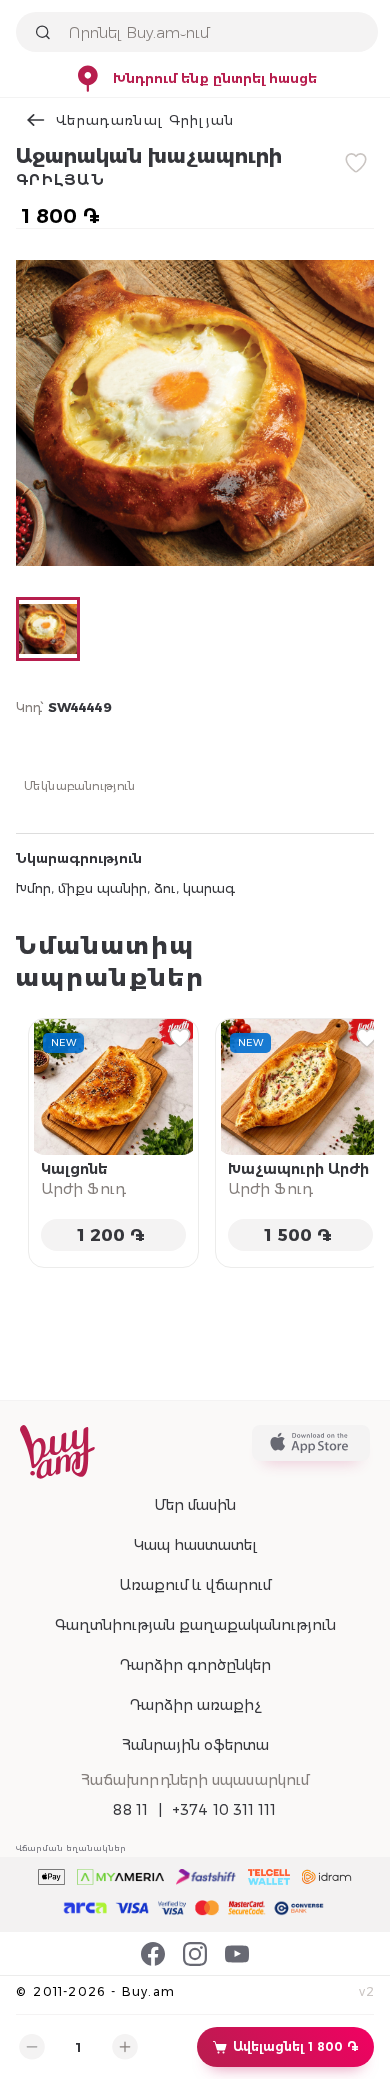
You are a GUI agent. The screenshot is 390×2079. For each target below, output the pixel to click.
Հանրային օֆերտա (195, 1745)
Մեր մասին (195, 1505)
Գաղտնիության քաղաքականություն (195, 1625)
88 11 (130, 1810)
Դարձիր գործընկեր (195, 1665)
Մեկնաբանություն (80, 785)
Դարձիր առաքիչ (195, 1705)
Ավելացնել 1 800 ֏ (295, 2046)
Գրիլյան (60, 180)
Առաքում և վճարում (195, 1585)
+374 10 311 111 (224, 1810)
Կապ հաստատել (195, 1545)
